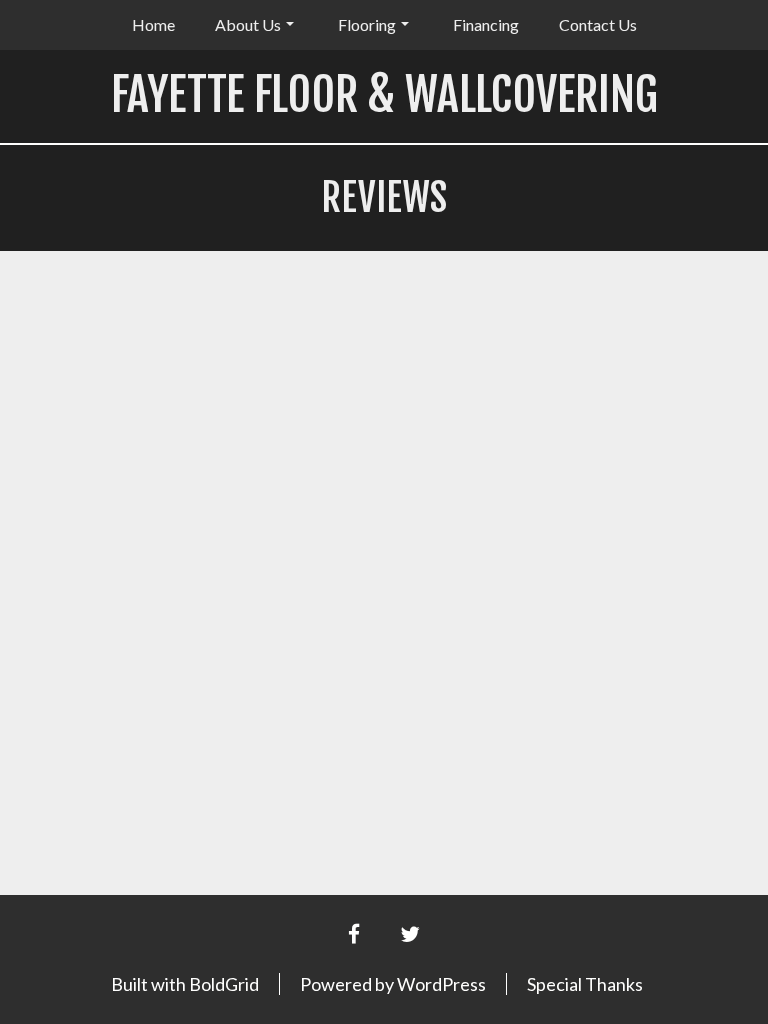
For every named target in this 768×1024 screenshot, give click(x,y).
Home (153, 24)
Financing (486, 24)
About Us (248, 24)
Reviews (384, 197)
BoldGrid (224, 984)
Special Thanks (585, 984)
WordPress (441, 984)
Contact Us (598, 24)
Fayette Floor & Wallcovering (384, 94)
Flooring (367, 24)
